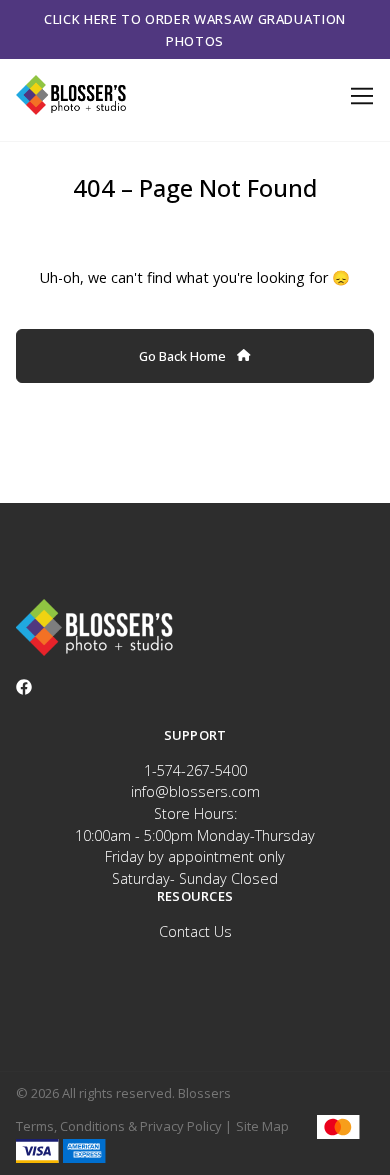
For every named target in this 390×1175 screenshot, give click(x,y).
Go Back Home (184, 356)
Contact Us (195, 931)
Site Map (262, 1126)
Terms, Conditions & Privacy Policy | (124, 1126)
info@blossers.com (195, 791)
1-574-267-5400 (195, 770)
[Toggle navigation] (358, 96)
